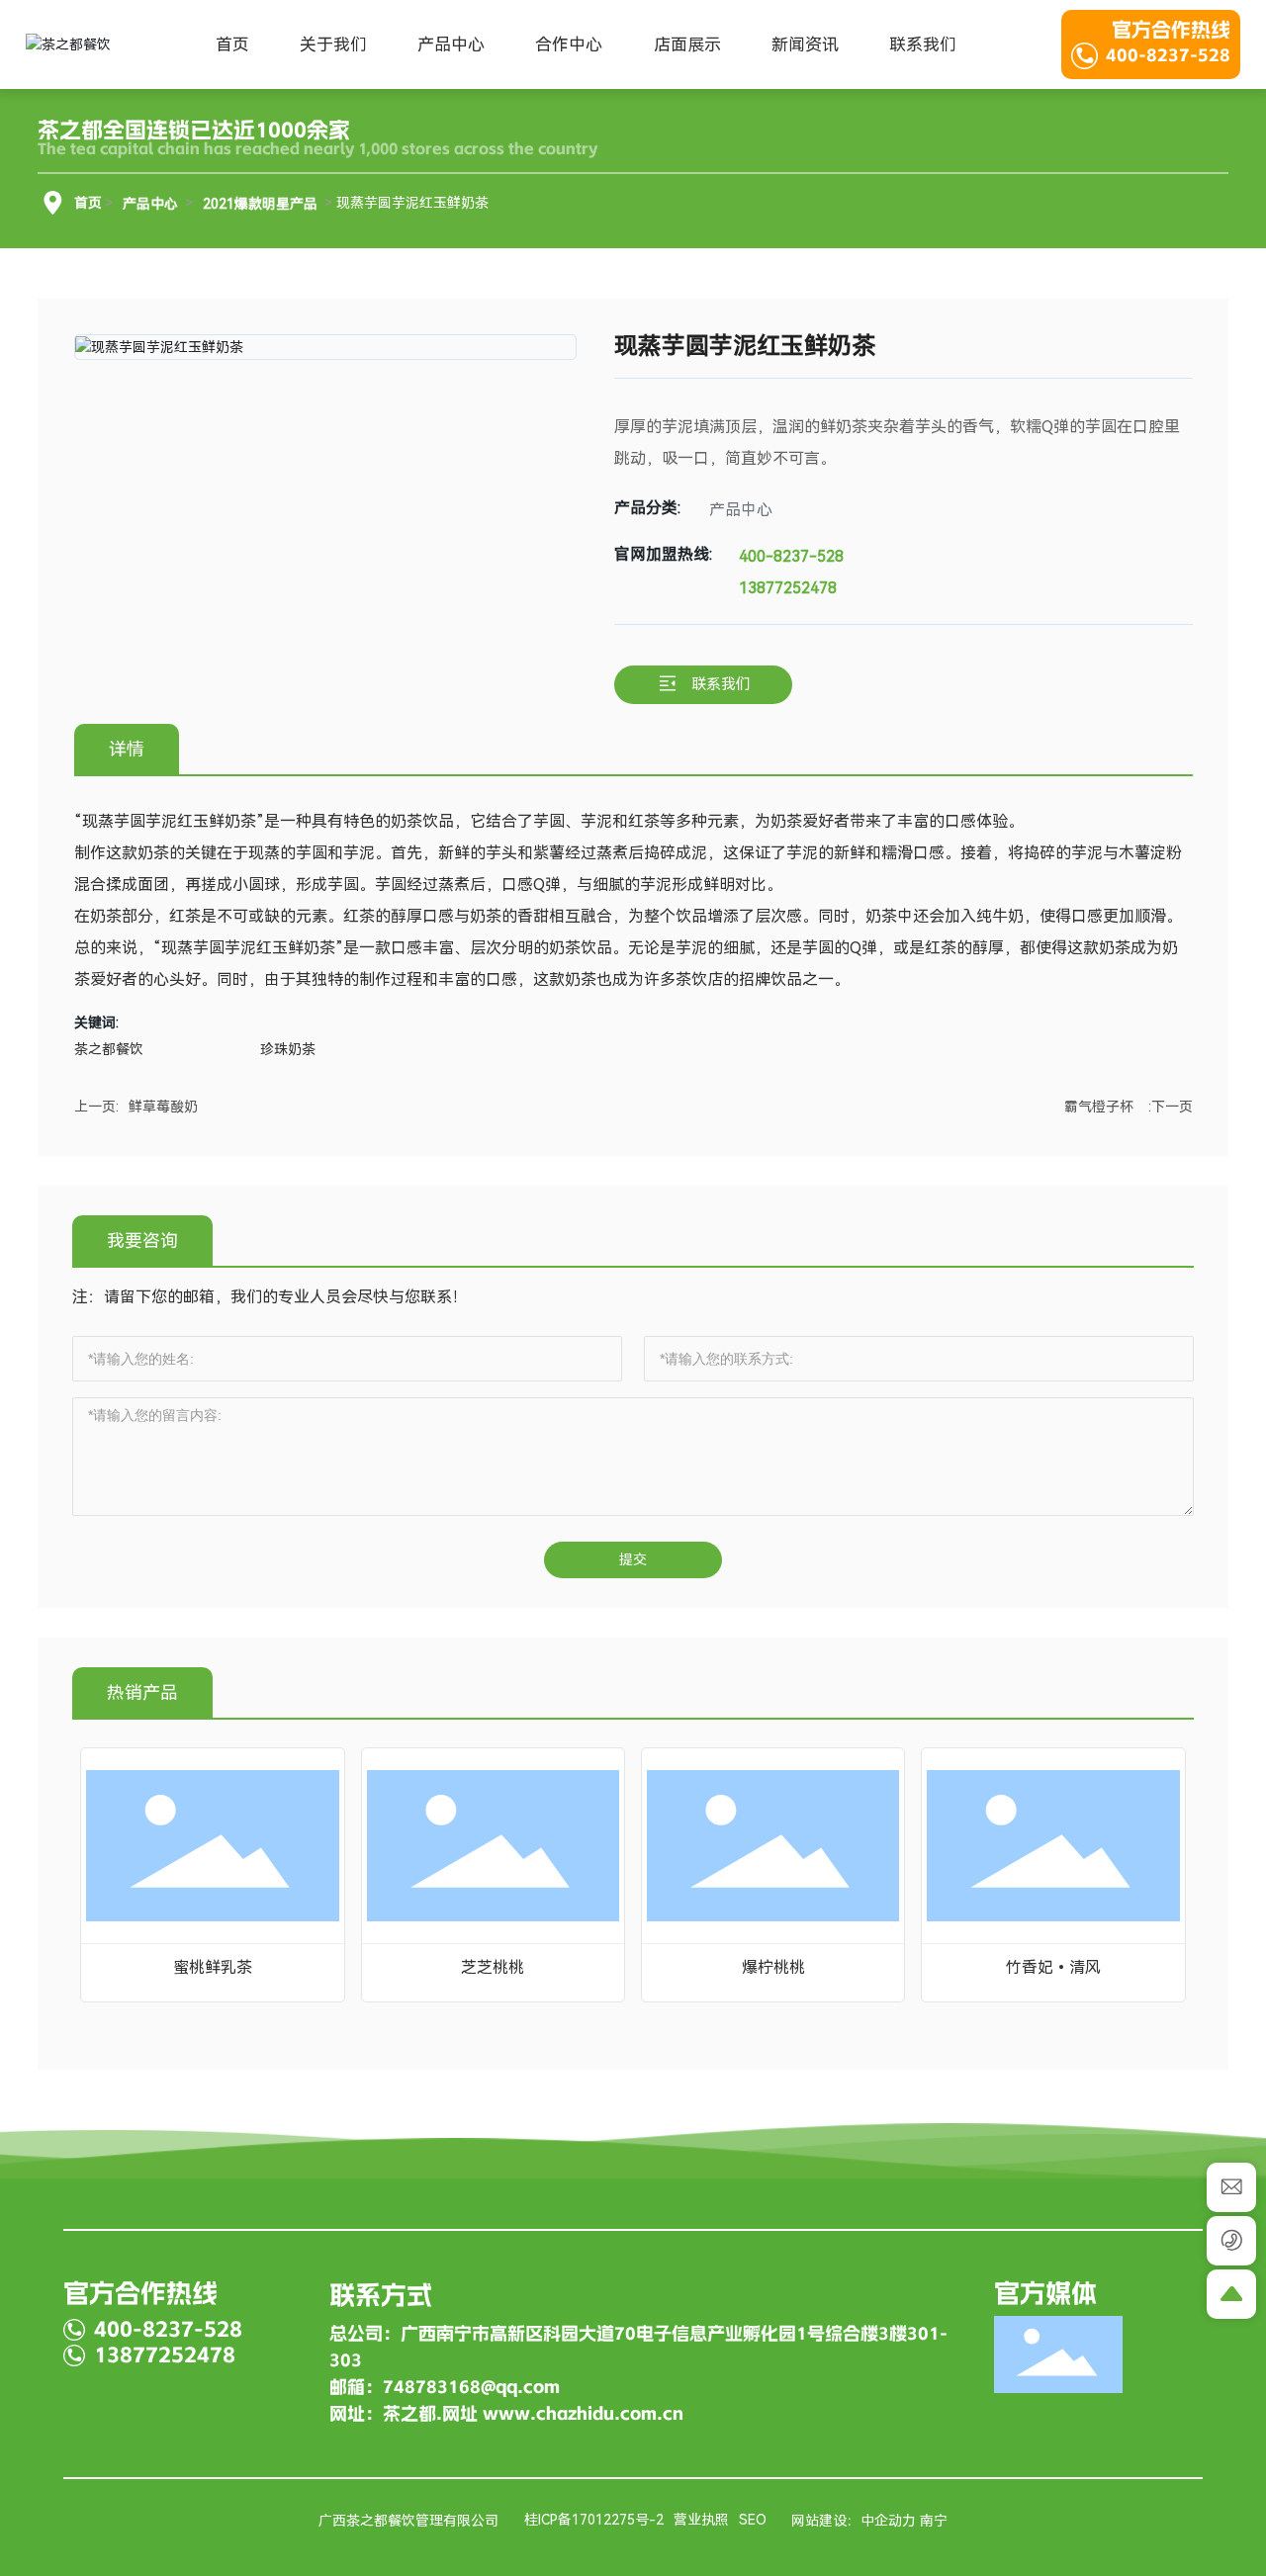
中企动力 (888, 2521)
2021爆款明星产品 (260, 204)
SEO (753, 2520)
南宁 (934, 2521)
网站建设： (826, 2521)
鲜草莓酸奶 (163, 1107)
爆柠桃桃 (773, 1967)
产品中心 (150, 204)
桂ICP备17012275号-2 (594, 2520)
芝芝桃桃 (493, 1967)
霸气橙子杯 (1099, 1107)
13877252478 (788, 588)
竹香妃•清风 (1053, 1967)
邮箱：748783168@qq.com (445, 2387)
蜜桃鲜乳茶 (213, 1967)
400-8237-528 (1168, 55)
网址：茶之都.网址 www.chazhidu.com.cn (506, 2414)
